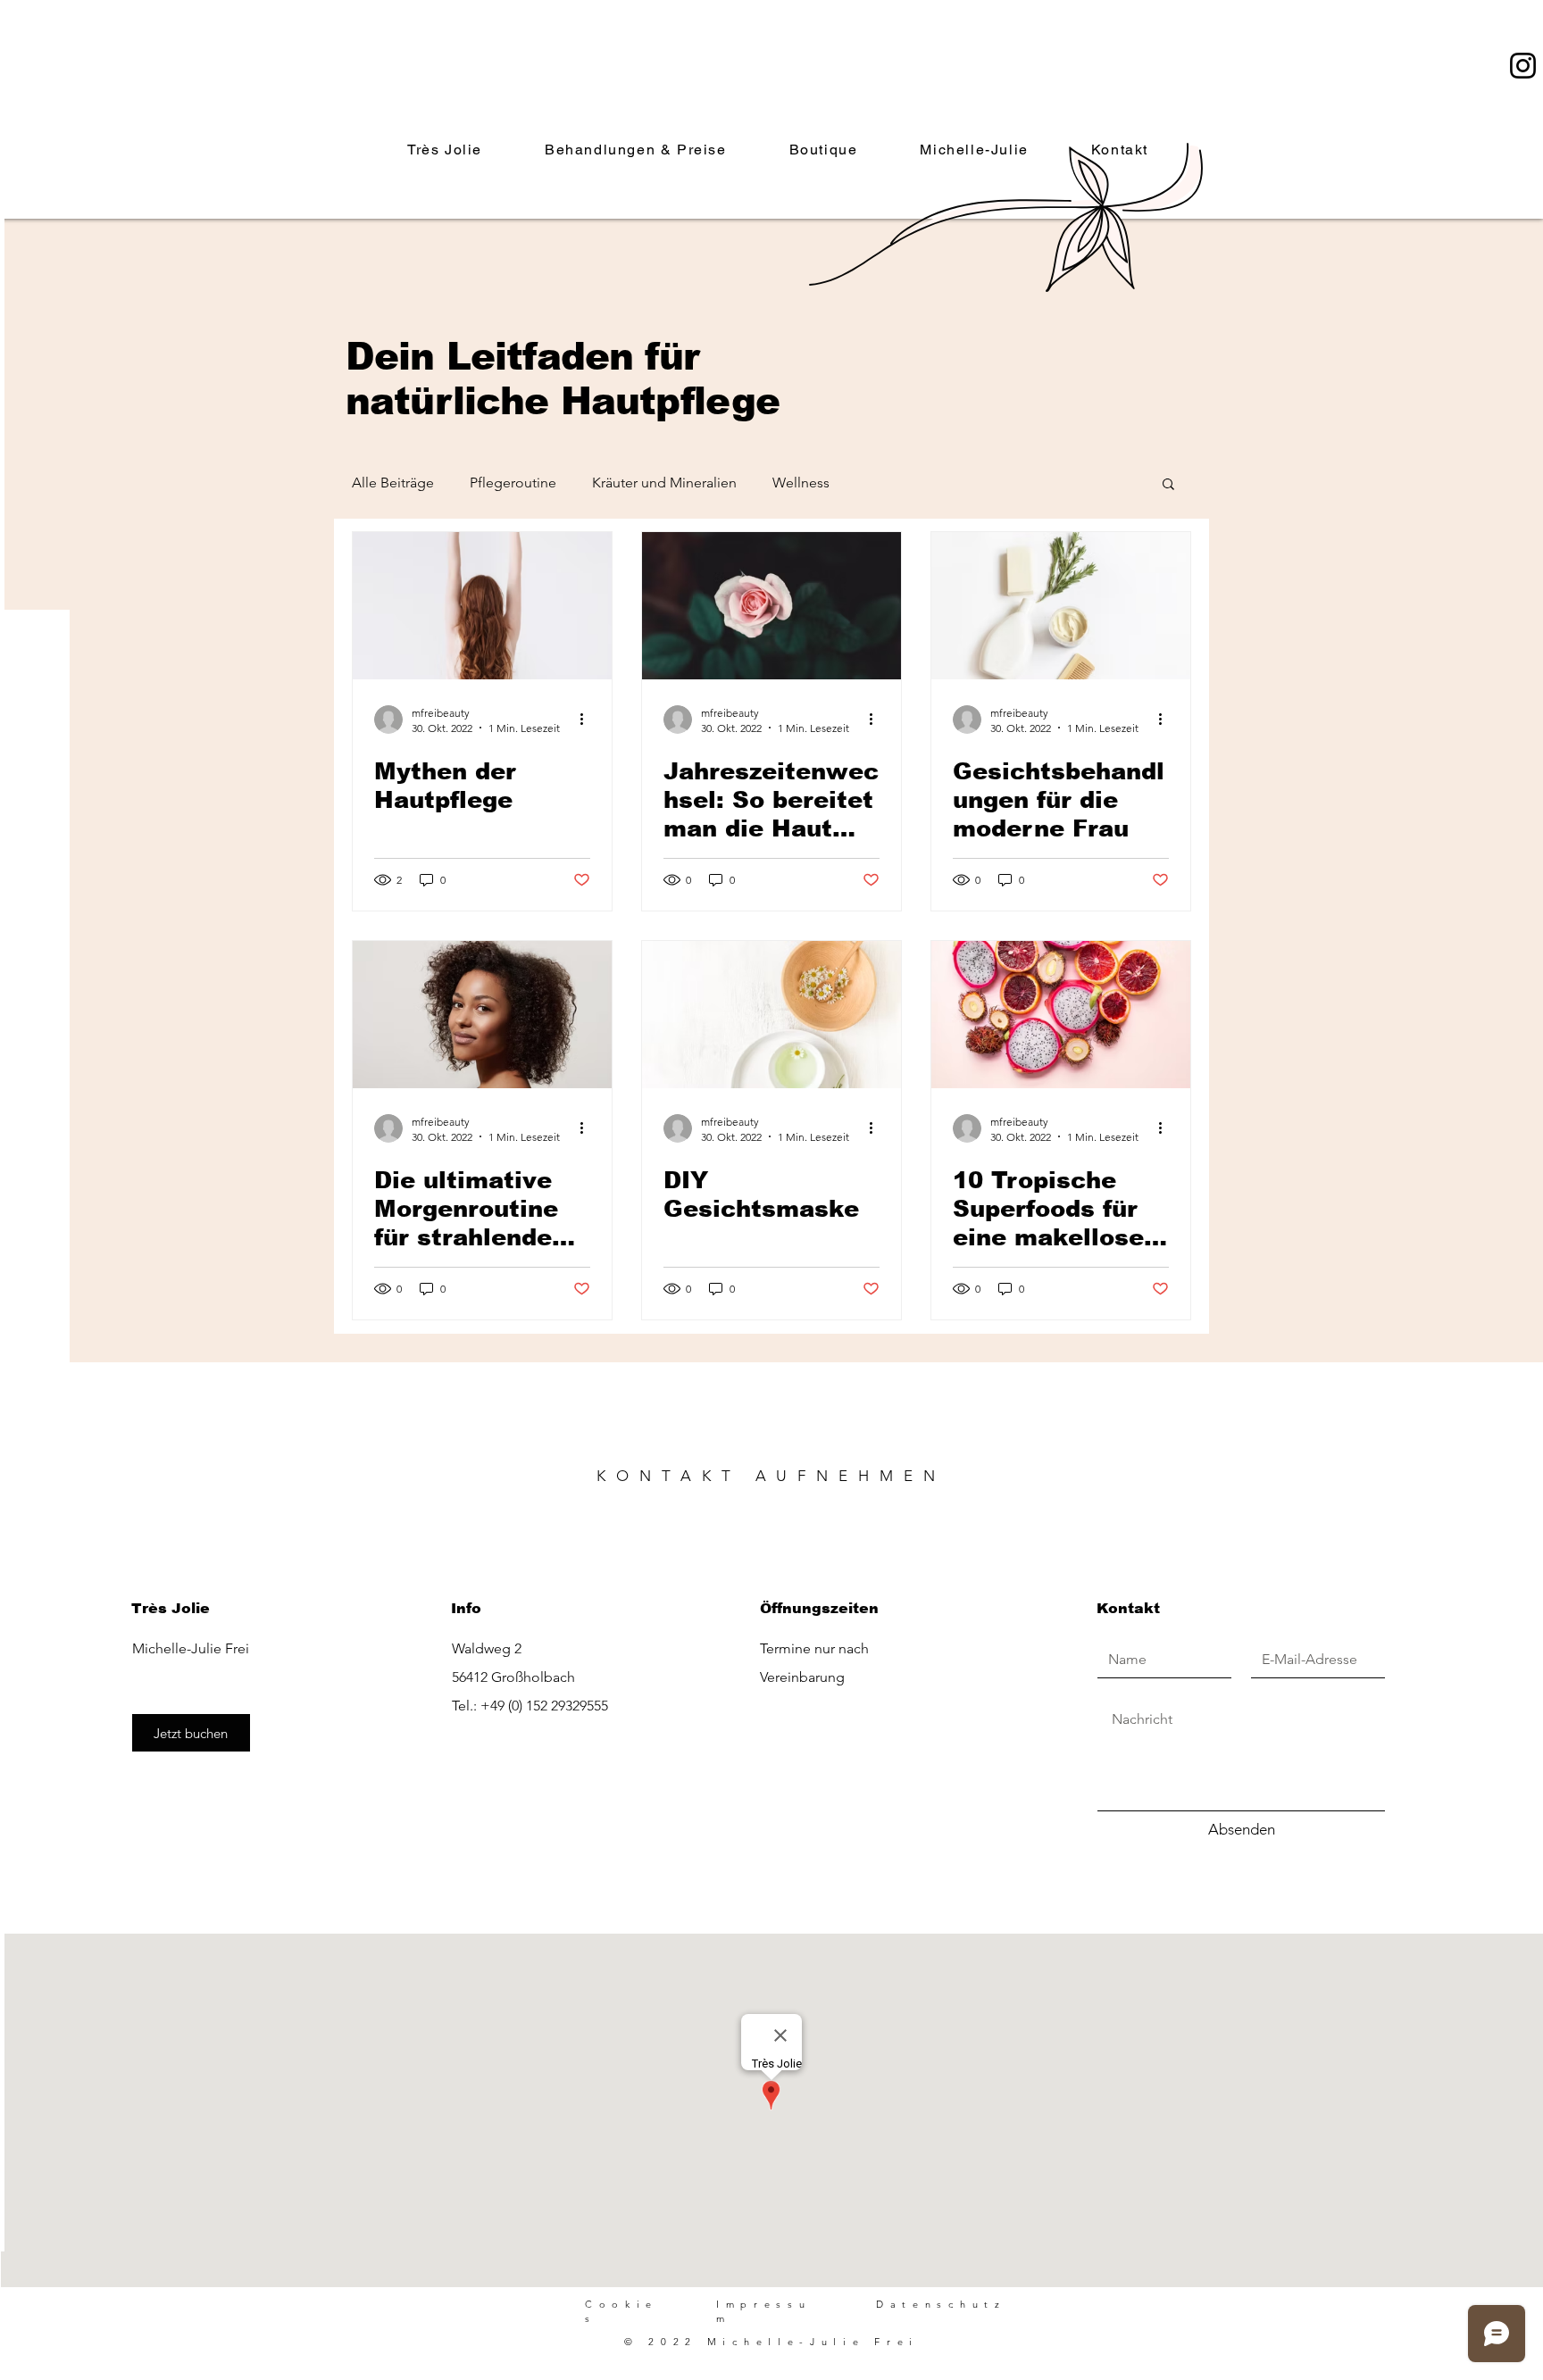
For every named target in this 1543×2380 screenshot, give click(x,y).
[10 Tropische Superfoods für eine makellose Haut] (1061, 1015)
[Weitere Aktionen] (588, 720)
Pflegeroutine (513, 483)
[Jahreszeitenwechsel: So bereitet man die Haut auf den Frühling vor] (771, 606)
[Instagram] (1523, 66)
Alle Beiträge (393, 483)
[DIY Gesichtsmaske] (771, 1015)
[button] (1168, 485)
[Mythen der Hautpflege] (482, 606)
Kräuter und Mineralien (664, 483)
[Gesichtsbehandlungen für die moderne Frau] (1061, 606)
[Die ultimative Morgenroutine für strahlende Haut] (482, 1015)
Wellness (801, 483)
